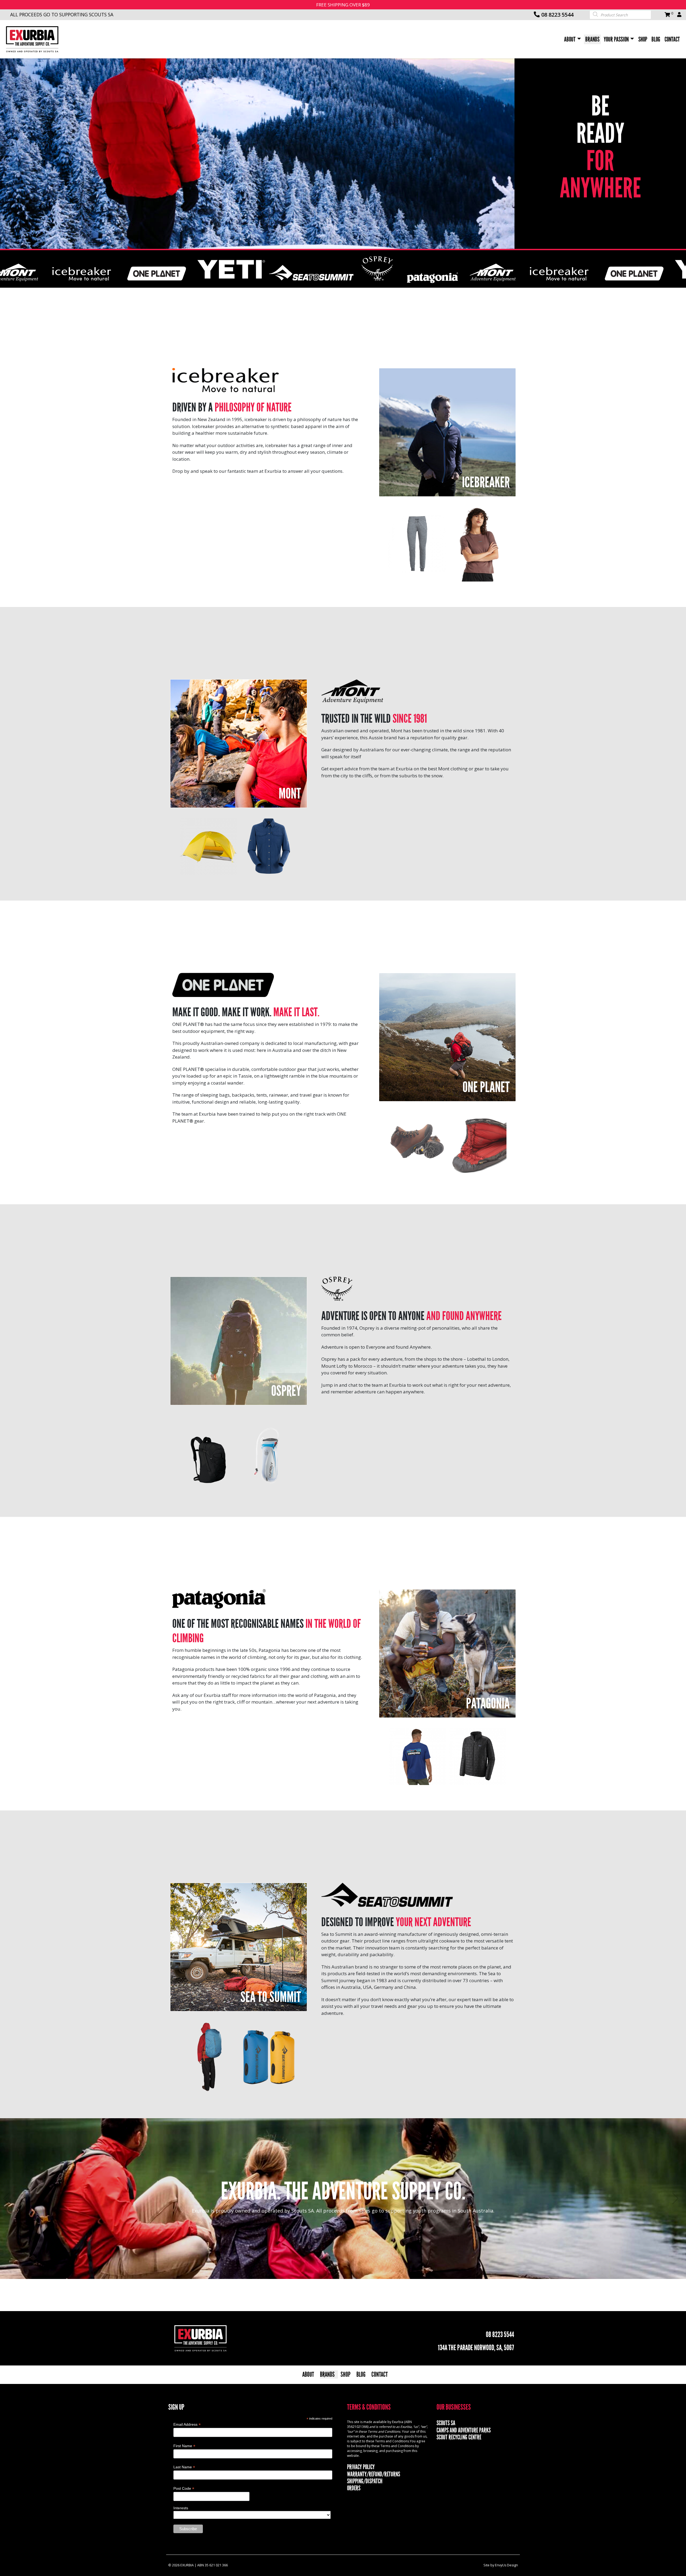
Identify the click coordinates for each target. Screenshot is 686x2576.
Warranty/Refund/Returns (374, 2474)
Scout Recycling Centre (459, 2437)
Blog (656, 39)
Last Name (184, 2467)
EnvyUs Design (506, 2565)
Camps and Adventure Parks (464, 2430)
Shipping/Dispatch (365, 2481)
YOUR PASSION (616, 39)
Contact (672, 39)
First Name (184, 2446)
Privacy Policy (361, 2467)
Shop (643, 39)
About (570, 39)
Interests (181, 2508)
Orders (354, 2488)
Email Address (187, 2425)
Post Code (184, 2489)
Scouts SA (446, 2423)
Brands (592, 39)
